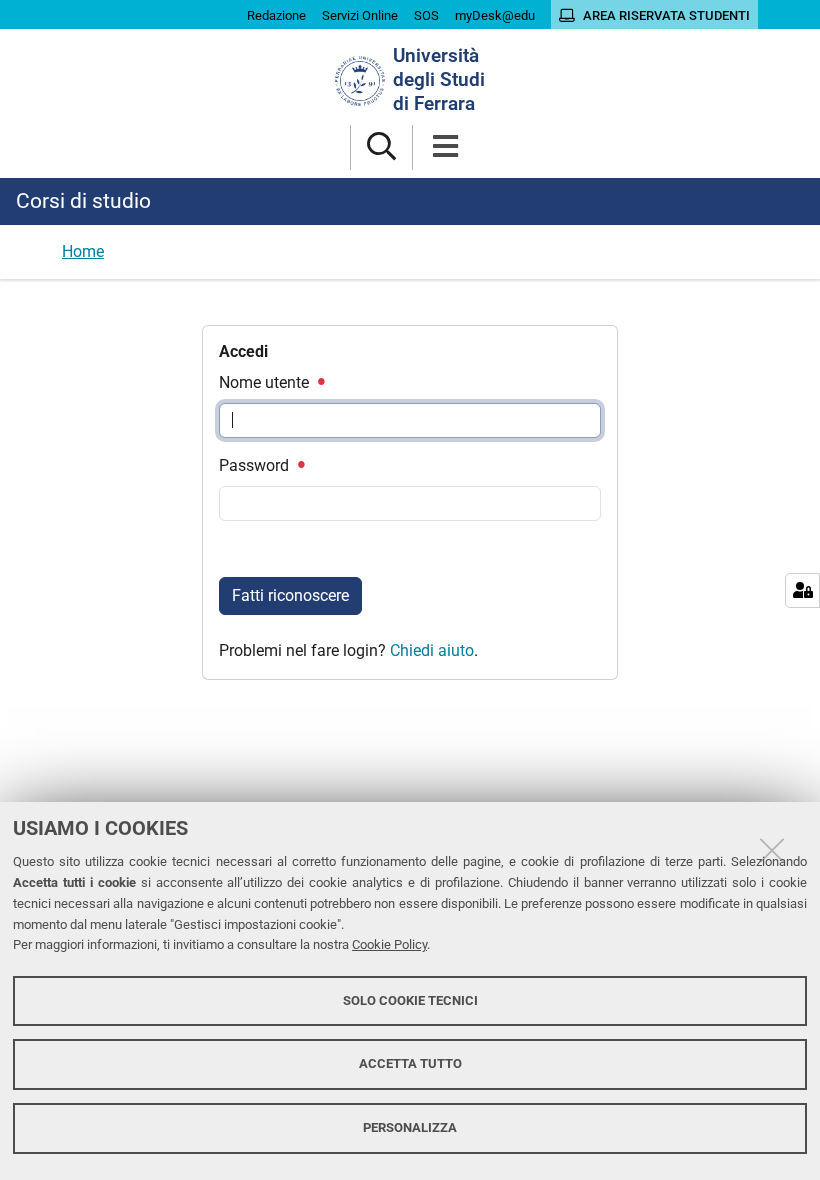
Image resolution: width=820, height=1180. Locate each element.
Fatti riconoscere (290, 595)
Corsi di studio (83, 201)
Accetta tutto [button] (410, 1063)
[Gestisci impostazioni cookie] (802, 590)
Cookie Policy (389, 944)
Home (83, 251)
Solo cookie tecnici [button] (410, 1000)
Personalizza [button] (410, 1127)
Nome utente (266, 382)
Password (256, 465)
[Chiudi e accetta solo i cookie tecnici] (772, 850)
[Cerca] (381, 147)
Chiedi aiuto (432, 650)
